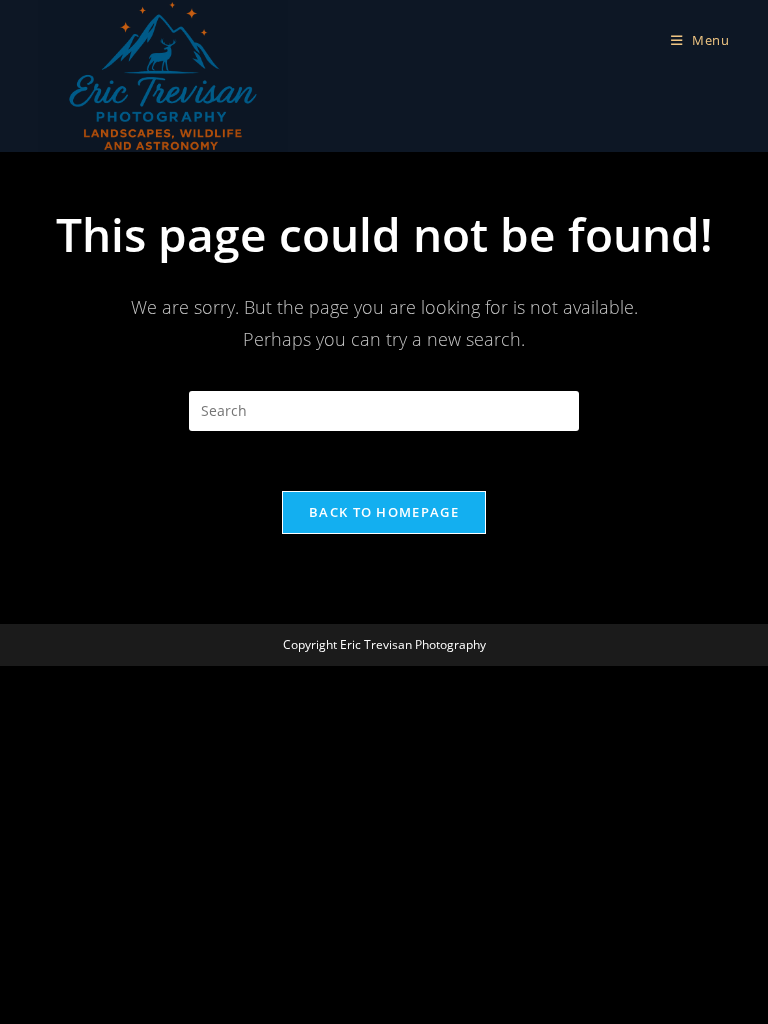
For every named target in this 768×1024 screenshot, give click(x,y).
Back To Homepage (384, 512)
